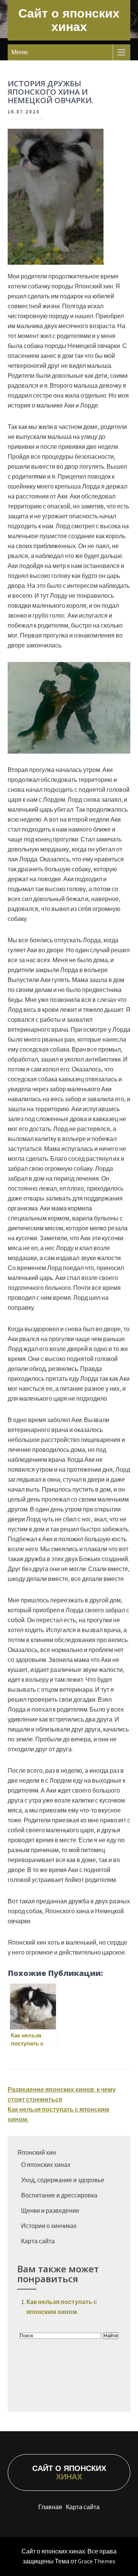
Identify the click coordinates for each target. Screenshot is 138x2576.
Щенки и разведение (50, 2211)
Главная (50, 2507)
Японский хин (37, 2153)
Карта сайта (38, 2241)
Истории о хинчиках (49, 2226)
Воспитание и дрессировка (59, 2195)
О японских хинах (46, 2165)
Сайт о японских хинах (69, 20)
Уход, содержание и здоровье (63, 2180)
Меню (20, 52)
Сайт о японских (69, 2472)
